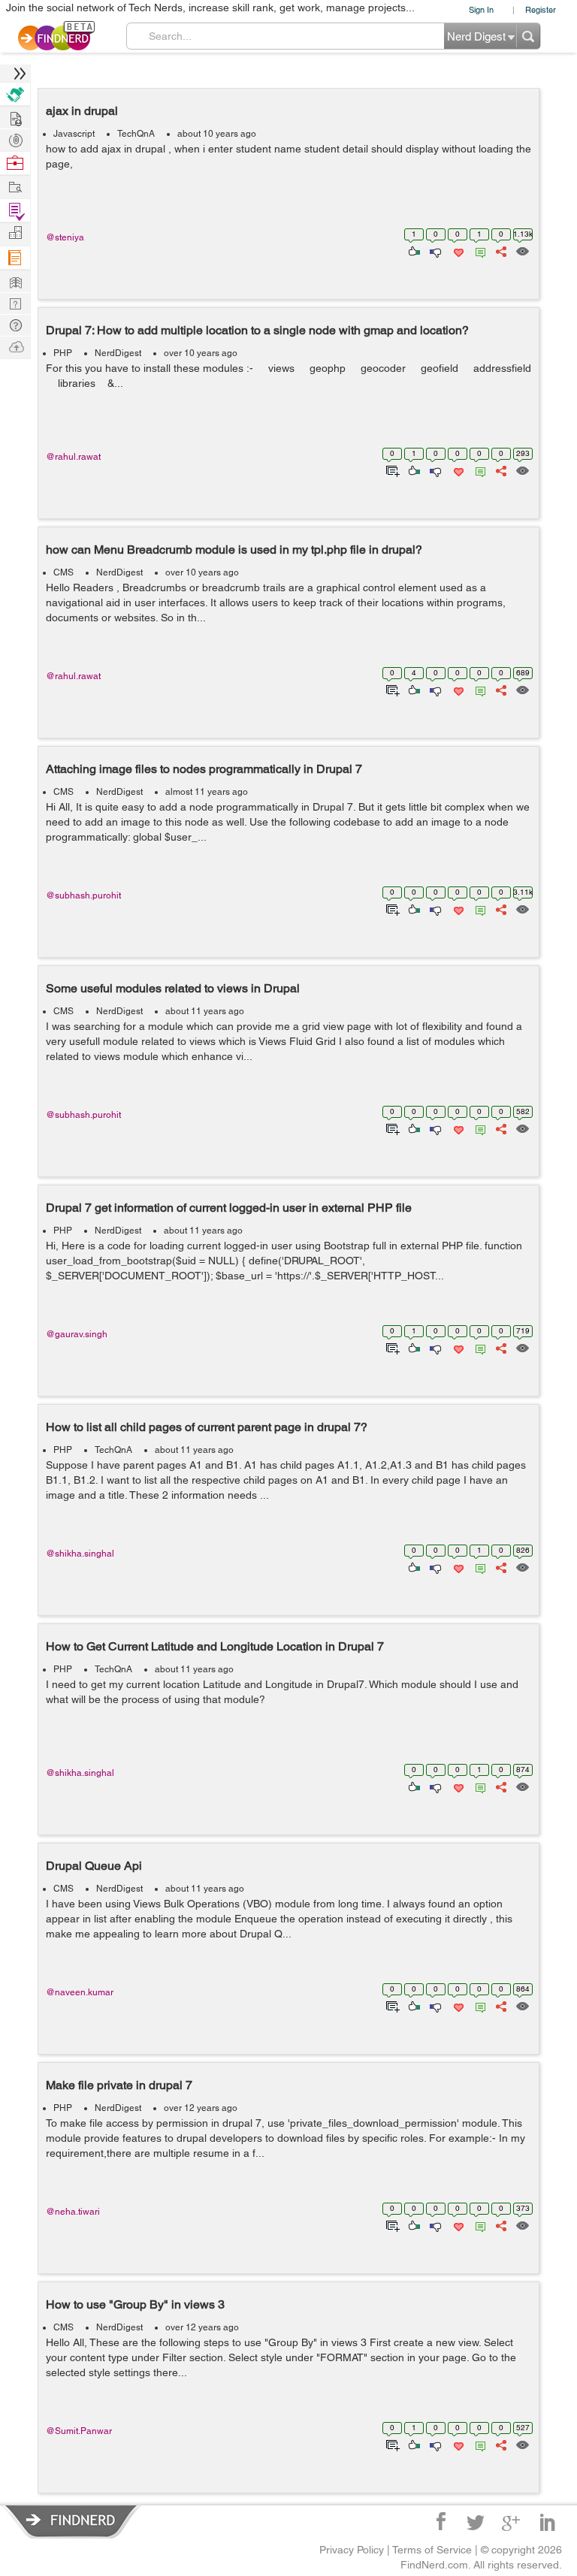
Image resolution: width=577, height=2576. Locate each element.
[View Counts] (522, 250)
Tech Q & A (15, 302)
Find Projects (15, 186)
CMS (63, 572)
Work (15, 163)
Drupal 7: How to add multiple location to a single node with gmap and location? (257, 330)
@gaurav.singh (77, 1334)
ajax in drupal (82, 111)
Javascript (74, 134)
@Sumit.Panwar (79, 2431)
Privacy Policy (352, 2550)
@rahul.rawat (73, 457)
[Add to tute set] (391, 470)
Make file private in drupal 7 (119, 2085)
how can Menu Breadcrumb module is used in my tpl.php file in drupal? (234, 550)
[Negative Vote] (435, 250)
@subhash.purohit (83, 895)
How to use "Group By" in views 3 (135, 2304)
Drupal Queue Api (94, 1866)
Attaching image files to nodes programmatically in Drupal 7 (204, 769)
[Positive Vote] (413, 250)
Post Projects (15, 117)
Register (541, 9)
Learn (15, 258)
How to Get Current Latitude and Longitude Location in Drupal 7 (215, 1646)
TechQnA (136, 134)
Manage (15, 211)
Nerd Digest (15, 281)
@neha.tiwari (73, 2212)
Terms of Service (432, 2550)
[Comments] (478, 250)
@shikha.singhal (80, 1554)
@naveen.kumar (80, 1992)
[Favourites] (457, 250)
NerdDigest (118, 353)
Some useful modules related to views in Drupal (173, 988)
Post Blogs (15, 346)
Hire (15, 94)
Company (15, 233)
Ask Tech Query (15, 324)
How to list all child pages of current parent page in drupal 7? (207, 1427)
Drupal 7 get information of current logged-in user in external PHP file (229, 1208)
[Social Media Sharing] (500, 250)
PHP (63, 353)
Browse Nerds (15, 139)
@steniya (65, 237)
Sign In (481, 9)
